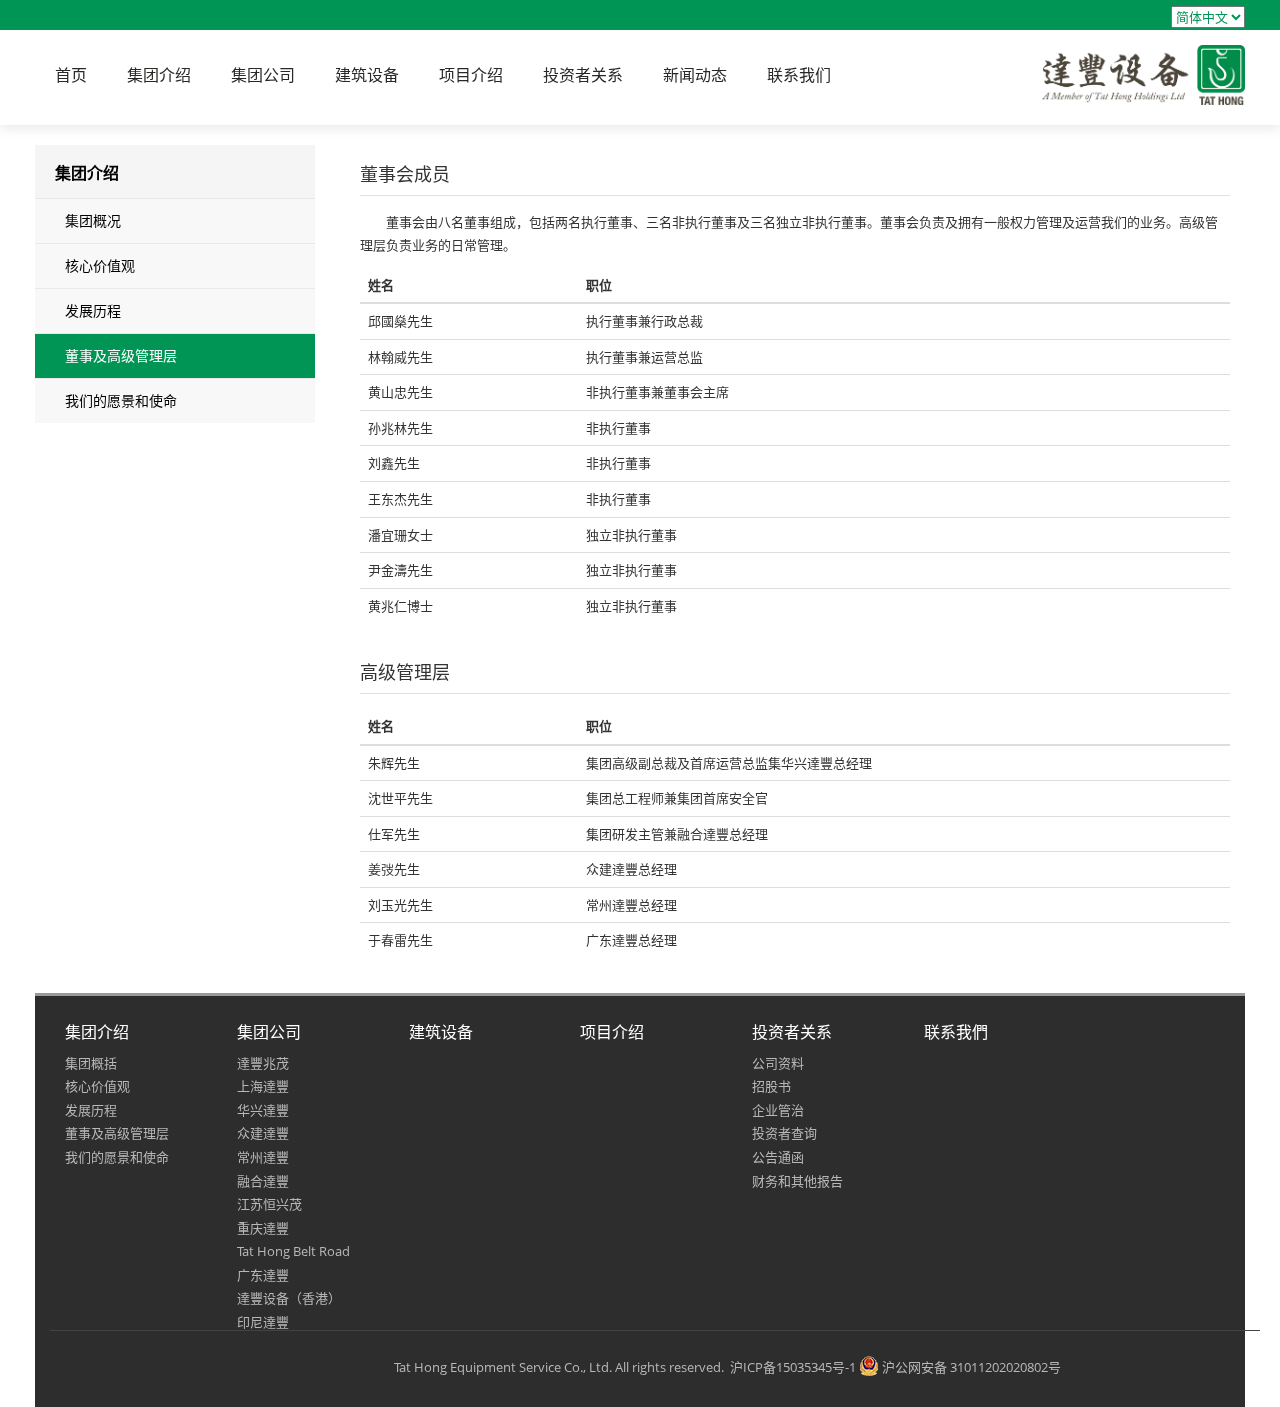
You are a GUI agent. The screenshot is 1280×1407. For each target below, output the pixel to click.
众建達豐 (263, 1133)
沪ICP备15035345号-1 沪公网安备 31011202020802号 (895, 1367)
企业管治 (778, 1110)
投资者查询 (784, 1133)
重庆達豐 (263, 1228)
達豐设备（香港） (289, 1298)
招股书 (771, 1086)
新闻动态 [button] (695, 75)
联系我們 (956, 1032)
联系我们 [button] (799, 75)
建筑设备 (441, 1032)
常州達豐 (263, 1157)
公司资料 (778, 1063)
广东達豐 (263, 1275)
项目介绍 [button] (471, 75)
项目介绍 (612, 1032)
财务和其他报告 (797, 1181)
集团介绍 (97, 1032)
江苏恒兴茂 (269, 1204)
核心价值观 (100, 265)
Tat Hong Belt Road (293, 1251)
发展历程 (93, 310)
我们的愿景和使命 (121, 400)
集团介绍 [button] (159, 75)
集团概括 (91, 1063)
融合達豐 (263, 1181)
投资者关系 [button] (583, 75)
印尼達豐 (263, 1322)
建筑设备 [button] (367, 75)
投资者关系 (792, 1032)
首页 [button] (71, 75)
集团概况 (93, 220)
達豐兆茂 (263, 1063)
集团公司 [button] (263, 75)
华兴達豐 (263, 1110)
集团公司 (269, 1032)
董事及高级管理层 (121, 355)
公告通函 (778, 1157)
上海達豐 (263, 1086)
